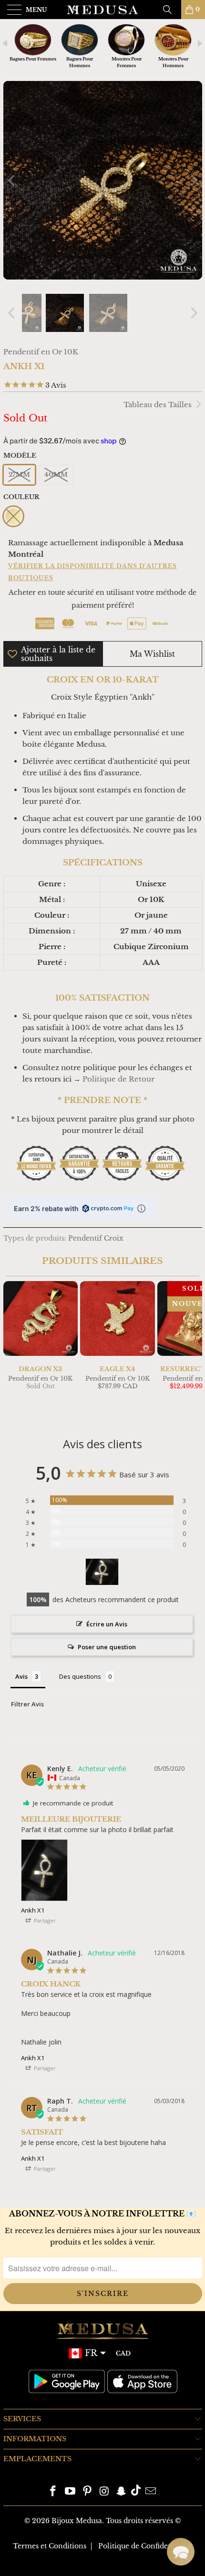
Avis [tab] (21, 1676)
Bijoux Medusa (77, 2521)
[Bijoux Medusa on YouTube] (71, 2492)
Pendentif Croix (96, 1238)
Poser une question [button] (107, 1647)
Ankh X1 (33, 1910)
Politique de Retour (118, 1079)
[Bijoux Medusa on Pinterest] (87, 2492)
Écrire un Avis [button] (107, 1624)
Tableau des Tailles (159, 405)
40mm (56, 475)
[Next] (193, 180)
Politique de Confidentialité (145, 2546)
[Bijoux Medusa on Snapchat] (122, 2492)
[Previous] (12, 180)
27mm (19, 475)
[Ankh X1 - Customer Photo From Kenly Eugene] (102, 1572)
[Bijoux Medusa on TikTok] (136, 2492)
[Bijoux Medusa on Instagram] (104, 2492)
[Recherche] (171, 10)
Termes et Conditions (50, 2546)
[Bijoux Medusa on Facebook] (53, 2492)
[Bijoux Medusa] (103, 10)
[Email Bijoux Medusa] (151, 2492)
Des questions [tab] (80, 1676)
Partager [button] (44, 1920)
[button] (181, 2552)
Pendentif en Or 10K (41, 352)
